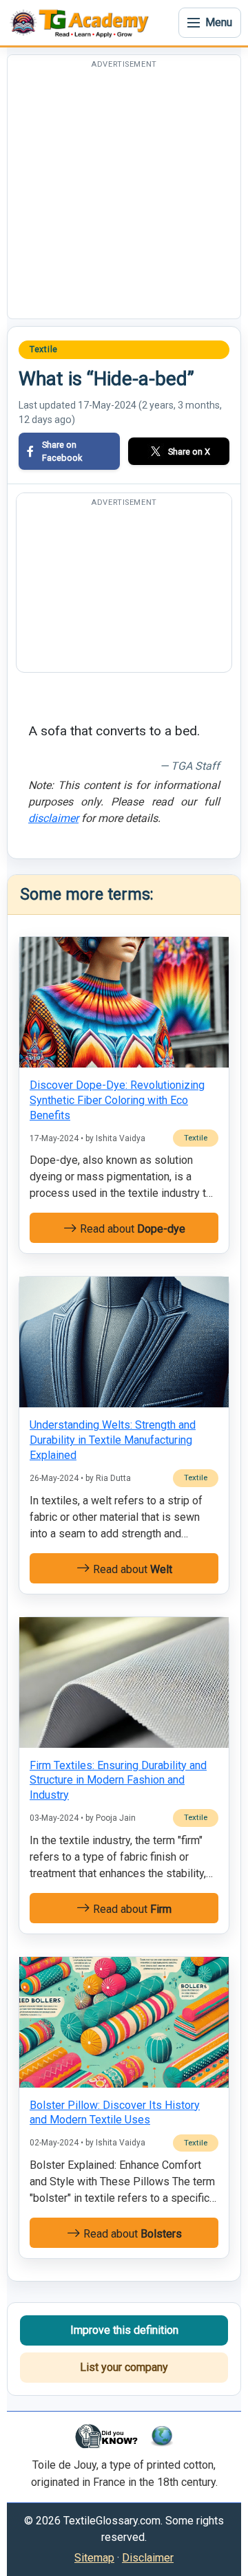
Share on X (189, 452)
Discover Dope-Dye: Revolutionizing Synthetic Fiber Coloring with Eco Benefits (117, 1100)
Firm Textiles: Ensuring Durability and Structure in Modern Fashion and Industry (118, 1780)
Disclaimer (148, 2558)
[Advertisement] (124, 195)
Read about (131, 1229)
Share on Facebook (62, 451)
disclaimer (53, 818)
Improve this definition (124, 2330)
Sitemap (94, 2558)
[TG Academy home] (83, 23)
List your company (124, 2367)
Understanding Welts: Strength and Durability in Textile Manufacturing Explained (113, 1440)
